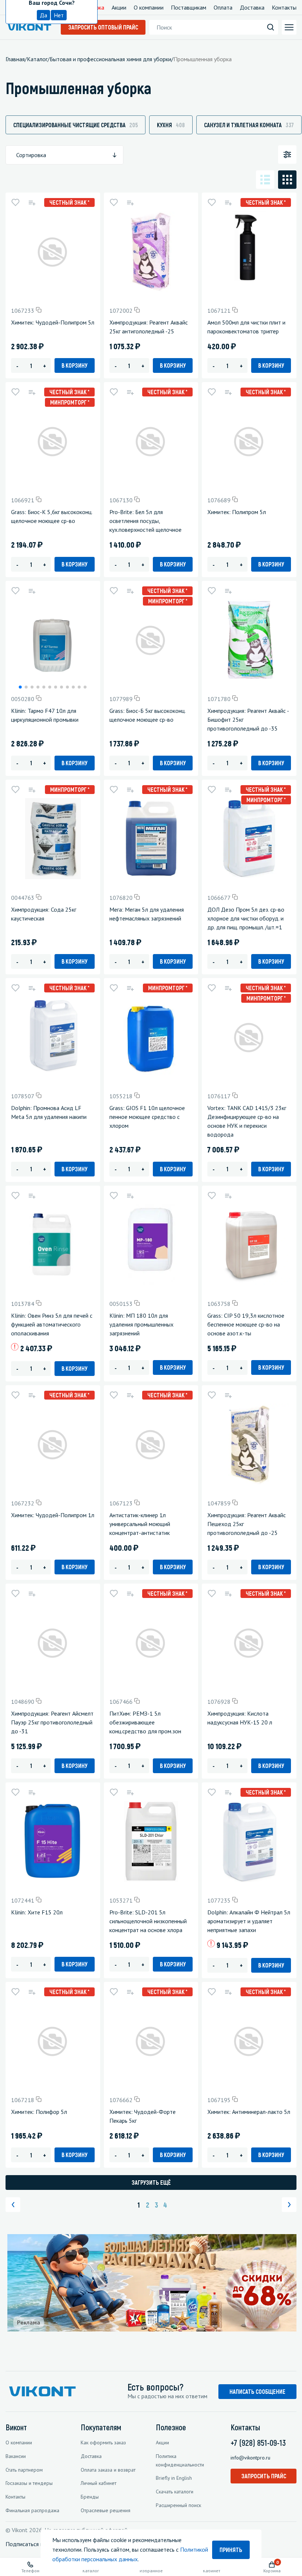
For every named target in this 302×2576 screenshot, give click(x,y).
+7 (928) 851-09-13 (258, 2442)
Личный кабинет (99, 2483)
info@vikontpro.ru (250, 2458)
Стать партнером (24, 2470)
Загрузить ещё (151, 2182)
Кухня (171, 125)
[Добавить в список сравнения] (32, 202)
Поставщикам (189, 7)
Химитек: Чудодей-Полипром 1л (53, 1515)
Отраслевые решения (106, 2510)
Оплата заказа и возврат (108, 2470)
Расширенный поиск (178, 2505)
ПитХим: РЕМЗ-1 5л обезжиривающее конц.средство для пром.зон (145, 1722)
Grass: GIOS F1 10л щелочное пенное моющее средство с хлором (147, 1117)
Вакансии (16, 2456)
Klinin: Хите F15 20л (37, 1912)
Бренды (90, 2497)
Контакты (284, 7)
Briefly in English (174, 2478)
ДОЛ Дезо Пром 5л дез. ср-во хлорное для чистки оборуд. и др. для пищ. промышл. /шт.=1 (246, 918)
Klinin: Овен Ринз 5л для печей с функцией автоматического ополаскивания (52, 1324)
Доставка (252, 7)
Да (43, 15)
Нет (59, 15)
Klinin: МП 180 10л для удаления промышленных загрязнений (141, 1324)
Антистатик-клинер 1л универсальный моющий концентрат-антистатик (140, 1524)
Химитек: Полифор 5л (39, 2112)
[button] (20, 687)
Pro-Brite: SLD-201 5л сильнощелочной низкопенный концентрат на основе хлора (148, 1921)
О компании (149, 7)
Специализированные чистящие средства (75, 125)
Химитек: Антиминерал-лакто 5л (249, 2112)
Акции (119, 7)
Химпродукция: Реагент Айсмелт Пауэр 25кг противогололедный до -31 (52, 1722)
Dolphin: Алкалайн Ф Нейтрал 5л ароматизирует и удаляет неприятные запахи (249, 1921)
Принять (231, 2550)
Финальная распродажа (32, 2510)
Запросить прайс (264, 2476)
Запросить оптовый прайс (103, 27)
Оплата (223, 7)
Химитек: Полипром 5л (237, 512)
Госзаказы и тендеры (29, 2483)
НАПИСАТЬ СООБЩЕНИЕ (257, 2391)
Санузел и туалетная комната (249, 125)
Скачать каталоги (175, 2492)
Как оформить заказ (103, 2442)
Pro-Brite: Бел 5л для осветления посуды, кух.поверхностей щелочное (145, 521)
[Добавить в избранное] (15, 202)
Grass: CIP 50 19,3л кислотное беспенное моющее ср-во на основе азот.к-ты (246, 1324)
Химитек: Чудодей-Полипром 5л (53, 322)
